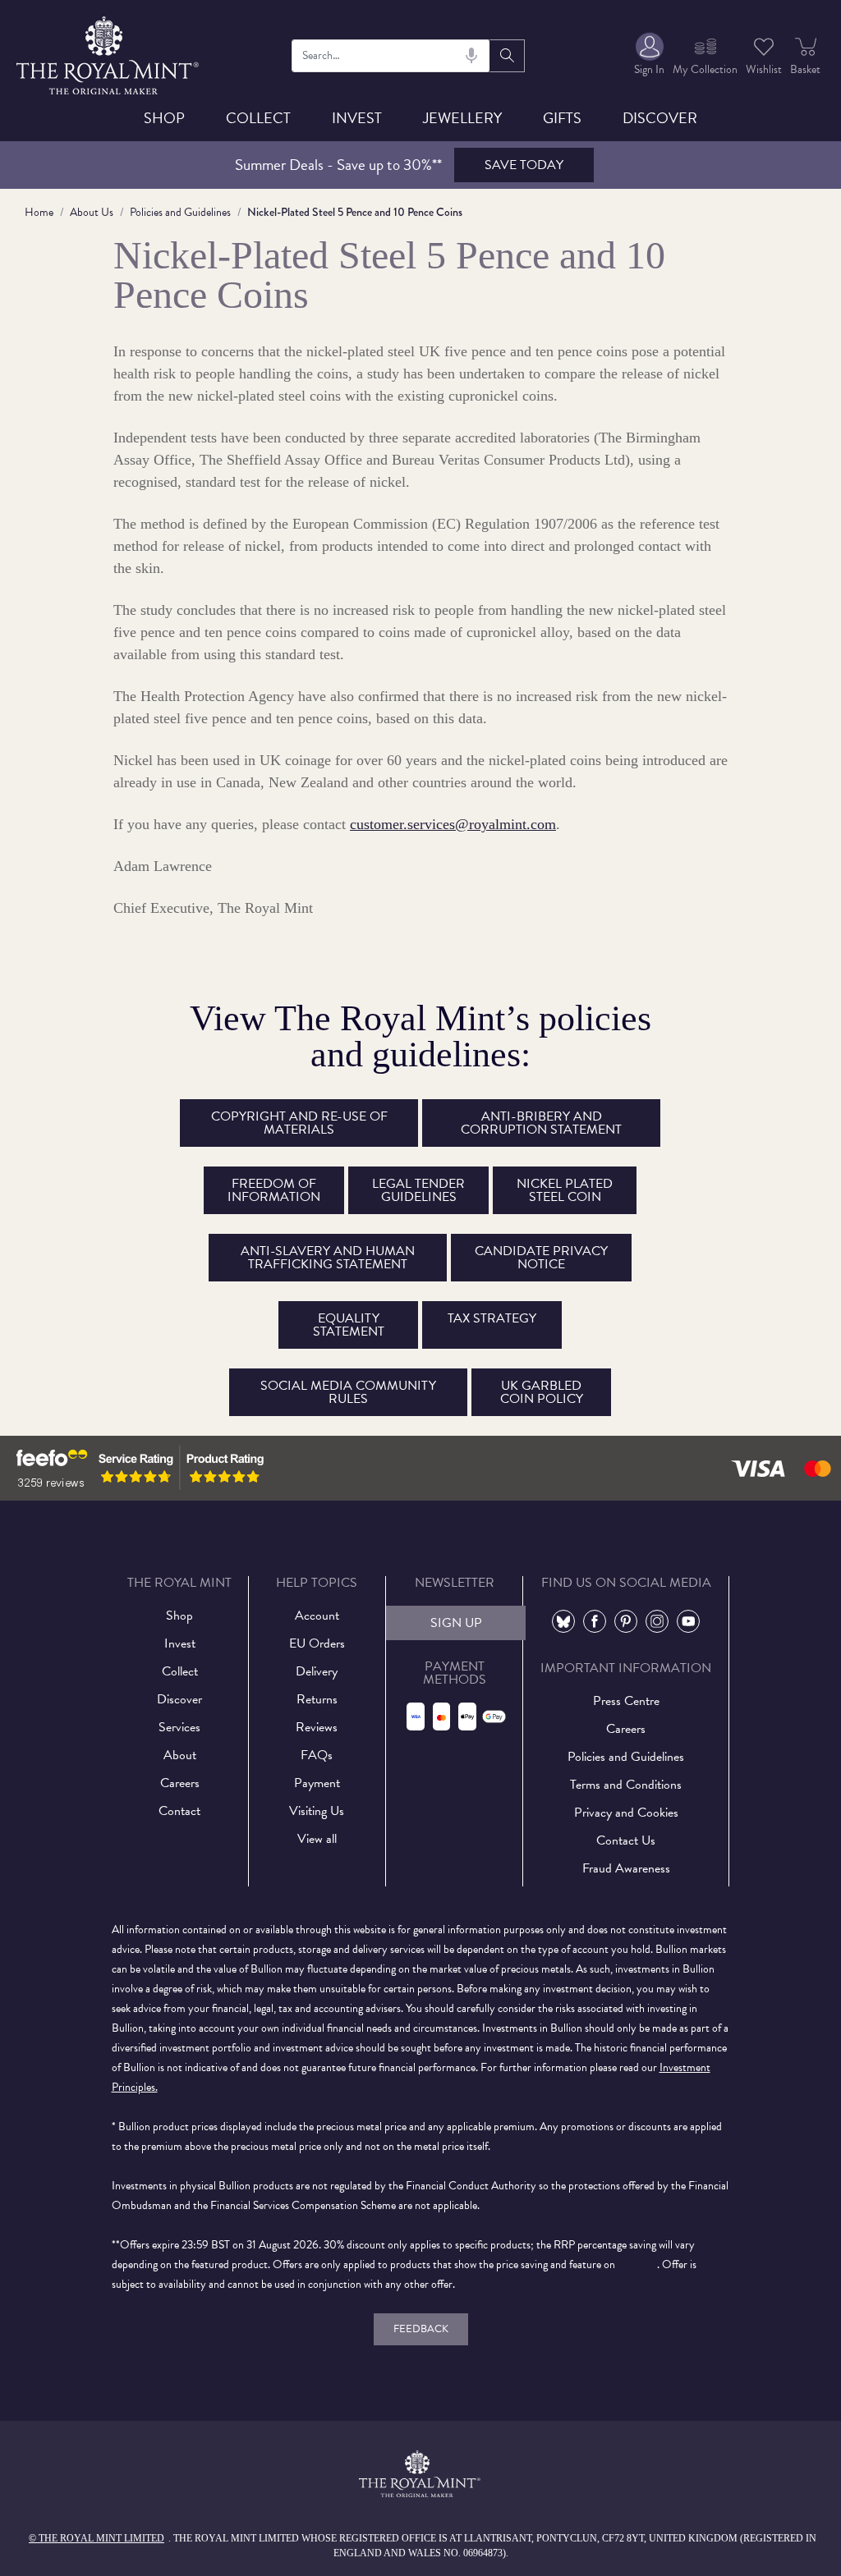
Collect (258, 118)
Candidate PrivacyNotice (541, 1258)
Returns (317, 1699)
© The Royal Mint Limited (97, 2538)
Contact (179, 1811)
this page (637, 2264)
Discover (660, 118)
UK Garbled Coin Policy (542, 1392)
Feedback (421, 2329)
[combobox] (391, 56)
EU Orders (317, 1643)
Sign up (456, 1623)
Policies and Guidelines (180, 212)
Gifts (562, 118)
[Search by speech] (471, 56)
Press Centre (626, 1701)
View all (317, 1839)
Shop (164, 118)
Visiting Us (317, 1811)
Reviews (317, 1727)
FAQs (317, 1755)
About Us (92, 212)
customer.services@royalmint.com (453, 824)
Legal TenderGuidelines (418, 1190)
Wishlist (764, 69)
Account (317, 1616)
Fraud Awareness (626, 1868)
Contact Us (626, 1840)
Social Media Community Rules (348, 1392)
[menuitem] (649, 55)
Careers (180, 1783)
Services (179, 1727)
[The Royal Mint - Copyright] (109, 53)
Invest (357, 118)
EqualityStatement (349, 1325)
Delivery (317, 1671)
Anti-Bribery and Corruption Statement (541, 1123)
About (180, 1755)
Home (39, 212)
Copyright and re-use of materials (299, 1123)
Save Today (524, 165)
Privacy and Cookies (626, 1813)
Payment (317, 1783)
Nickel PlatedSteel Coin (565, 1190)
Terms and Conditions (626, 1785)
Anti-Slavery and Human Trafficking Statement (328, 1258)
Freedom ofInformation (274, 1190)
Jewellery (462, 118)
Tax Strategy (492, 1318)
